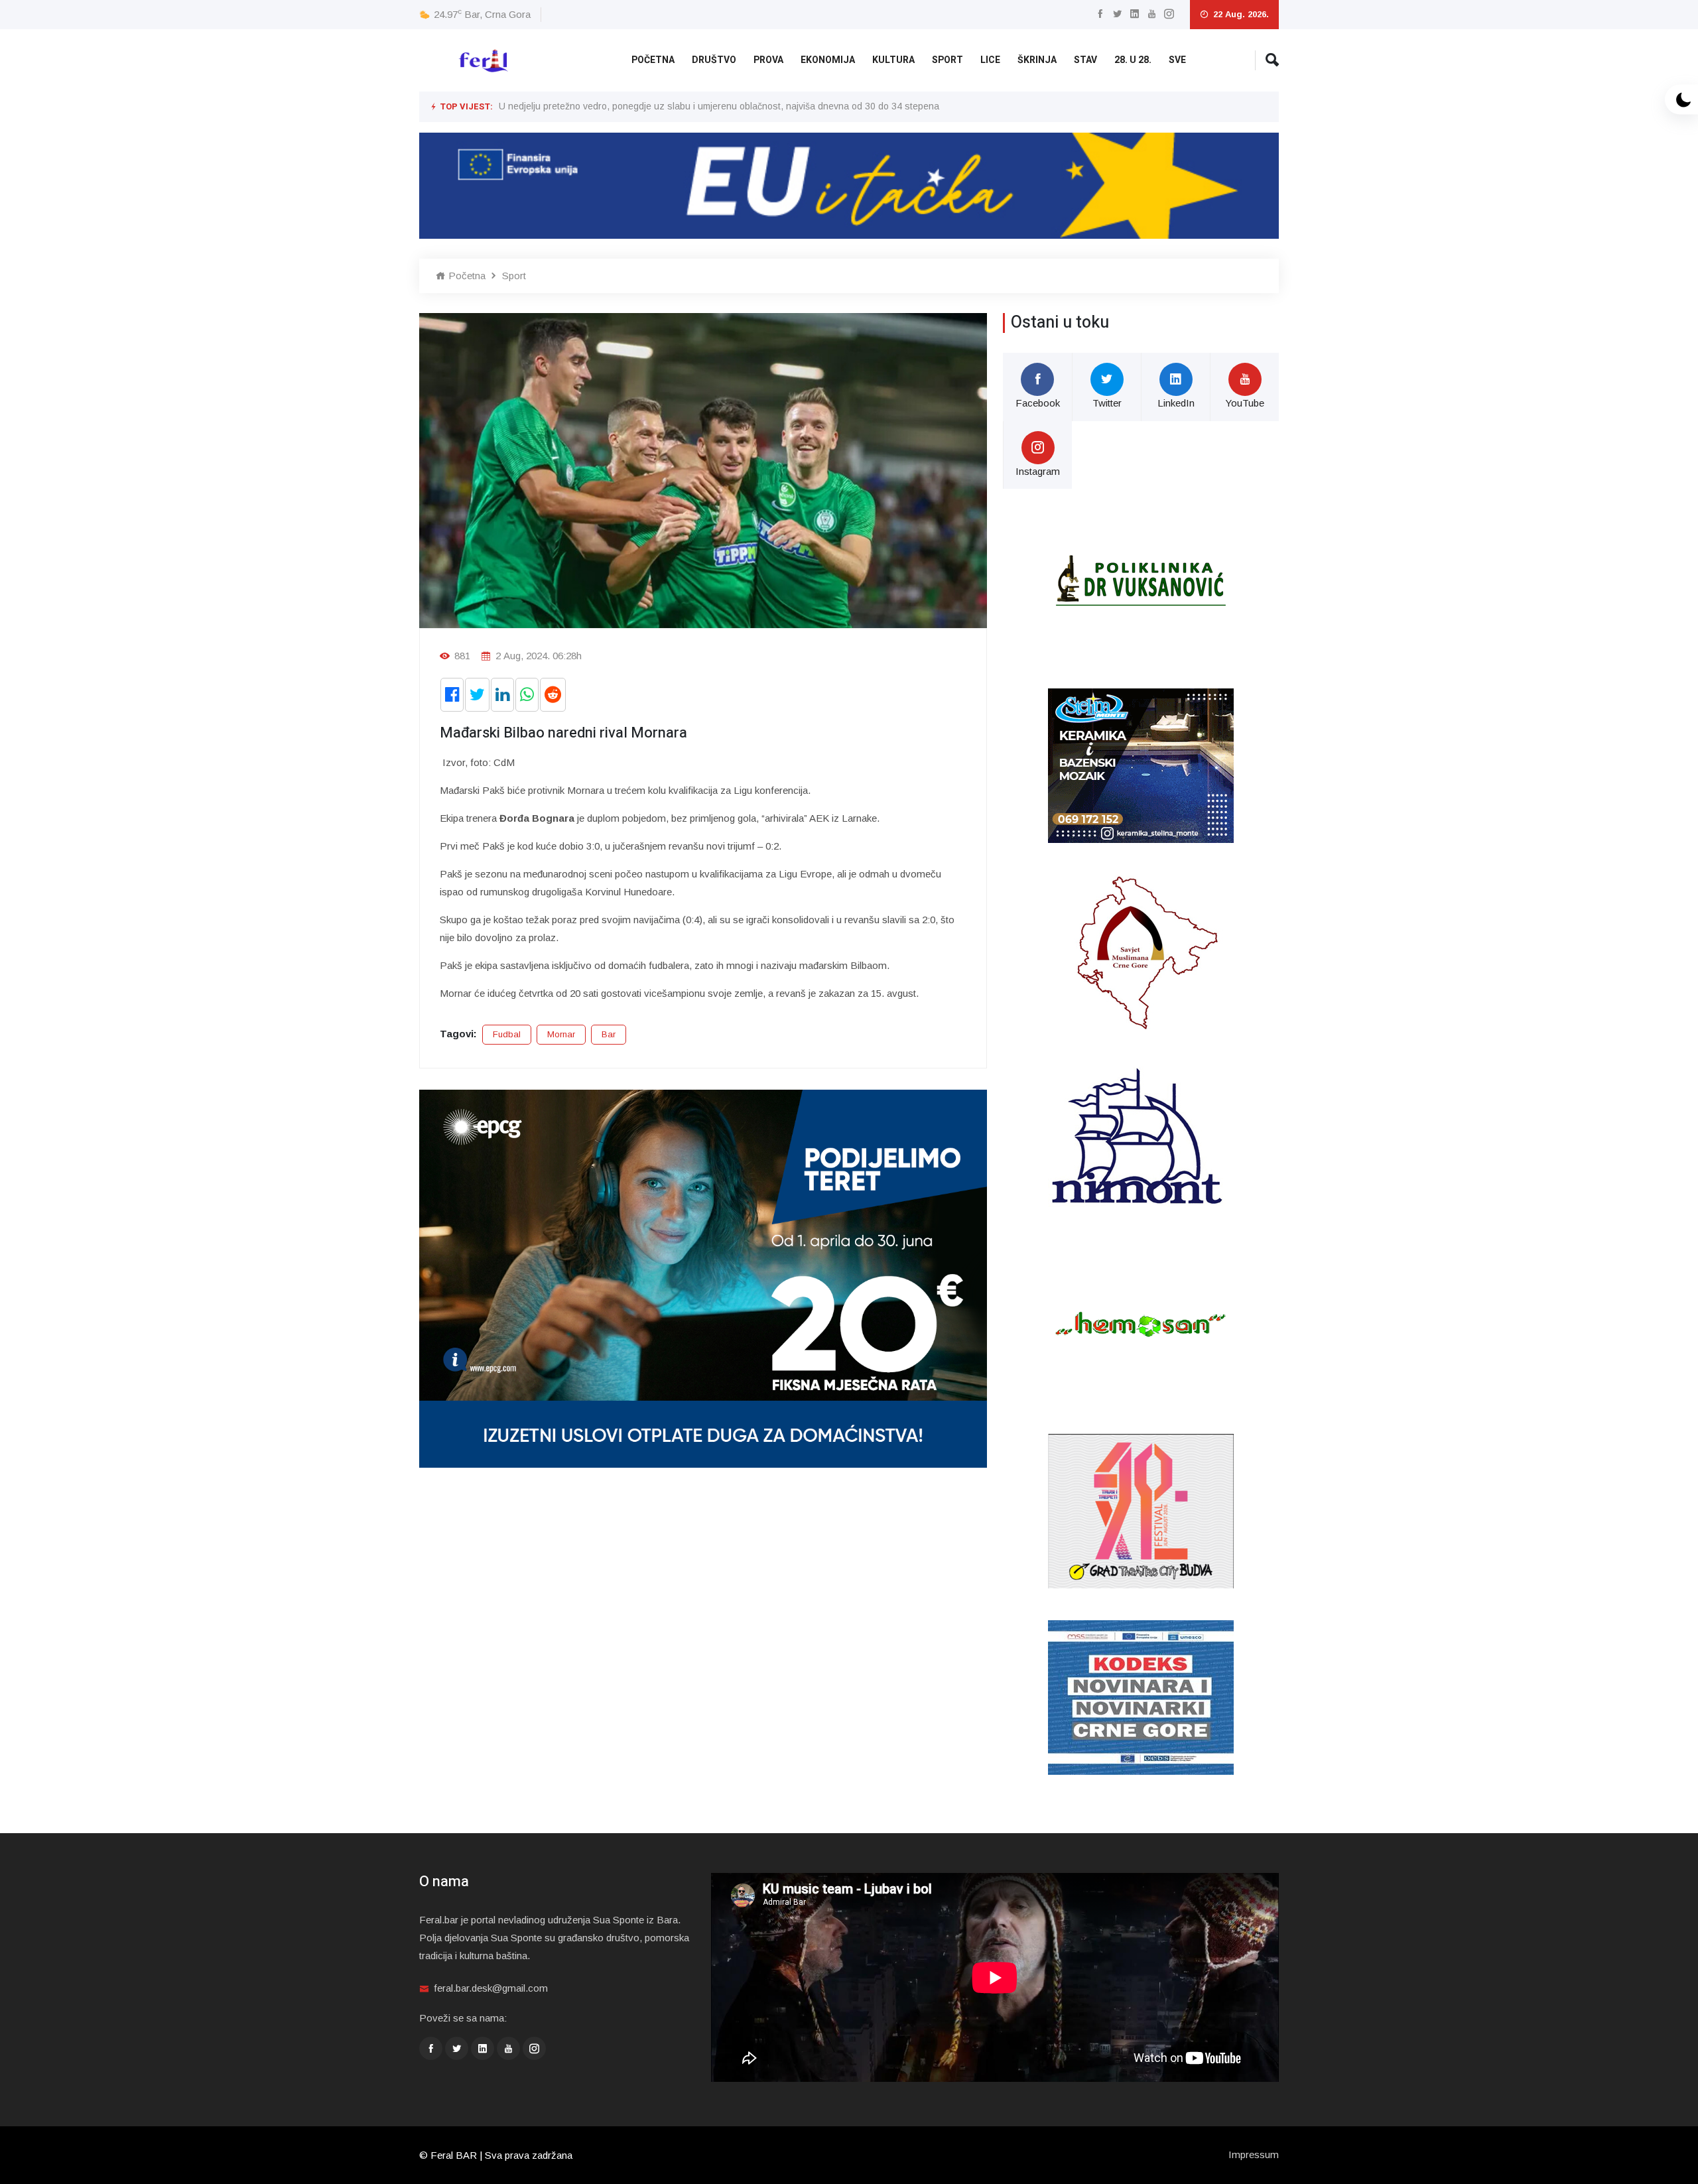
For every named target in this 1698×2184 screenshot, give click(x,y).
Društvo (714, 60)
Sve (1177, 60)
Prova (768, 60)
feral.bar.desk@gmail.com (491, 1988)
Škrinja (1037, 60)
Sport (947, 60)
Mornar (561, 1034)
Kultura (893, 60)
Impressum (1254, 2154)
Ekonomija (828, 60)
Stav (1085, 60)
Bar (609, 1034)
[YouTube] (1152, 14)
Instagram (1038, 471)
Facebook (1038, 403)
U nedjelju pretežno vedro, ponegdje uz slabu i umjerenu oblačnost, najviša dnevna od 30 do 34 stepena (719, 106)
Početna (653, 60)
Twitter (1107, 403)
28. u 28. (1133, 60)
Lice (990, 60)
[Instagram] (1169, 14)
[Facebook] (1100, 14)
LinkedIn (1176, 403)
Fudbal (507, 1034)
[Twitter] (1117, 14)
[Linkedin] (1135, 14)
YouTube (1245, 403)
